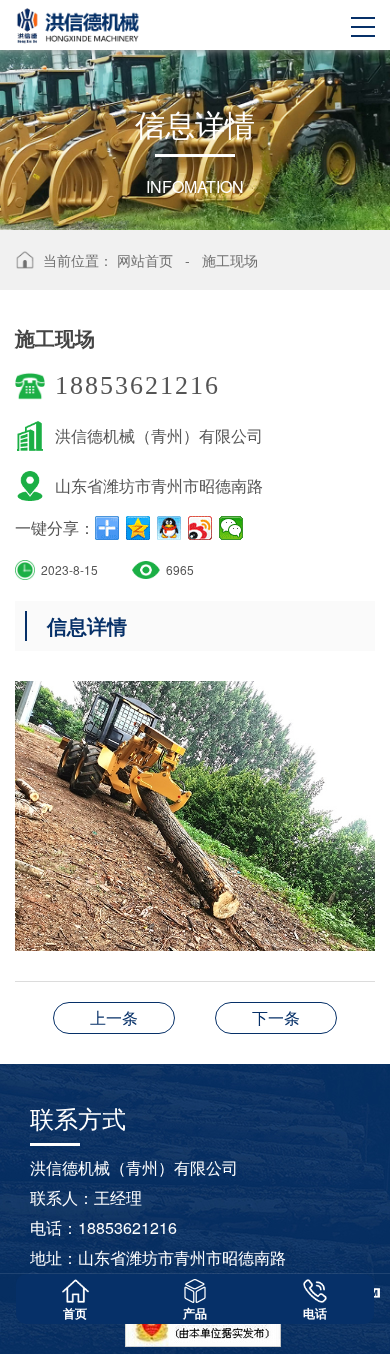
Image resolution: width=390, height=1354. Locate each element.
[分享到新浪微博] (200, 528)
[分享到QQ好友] (169, 528)
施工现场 (230, 260)
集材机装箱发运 (114, 1017)
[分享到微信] (231, 528)
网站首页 (145, 260)
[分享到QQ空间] (138, 528)
